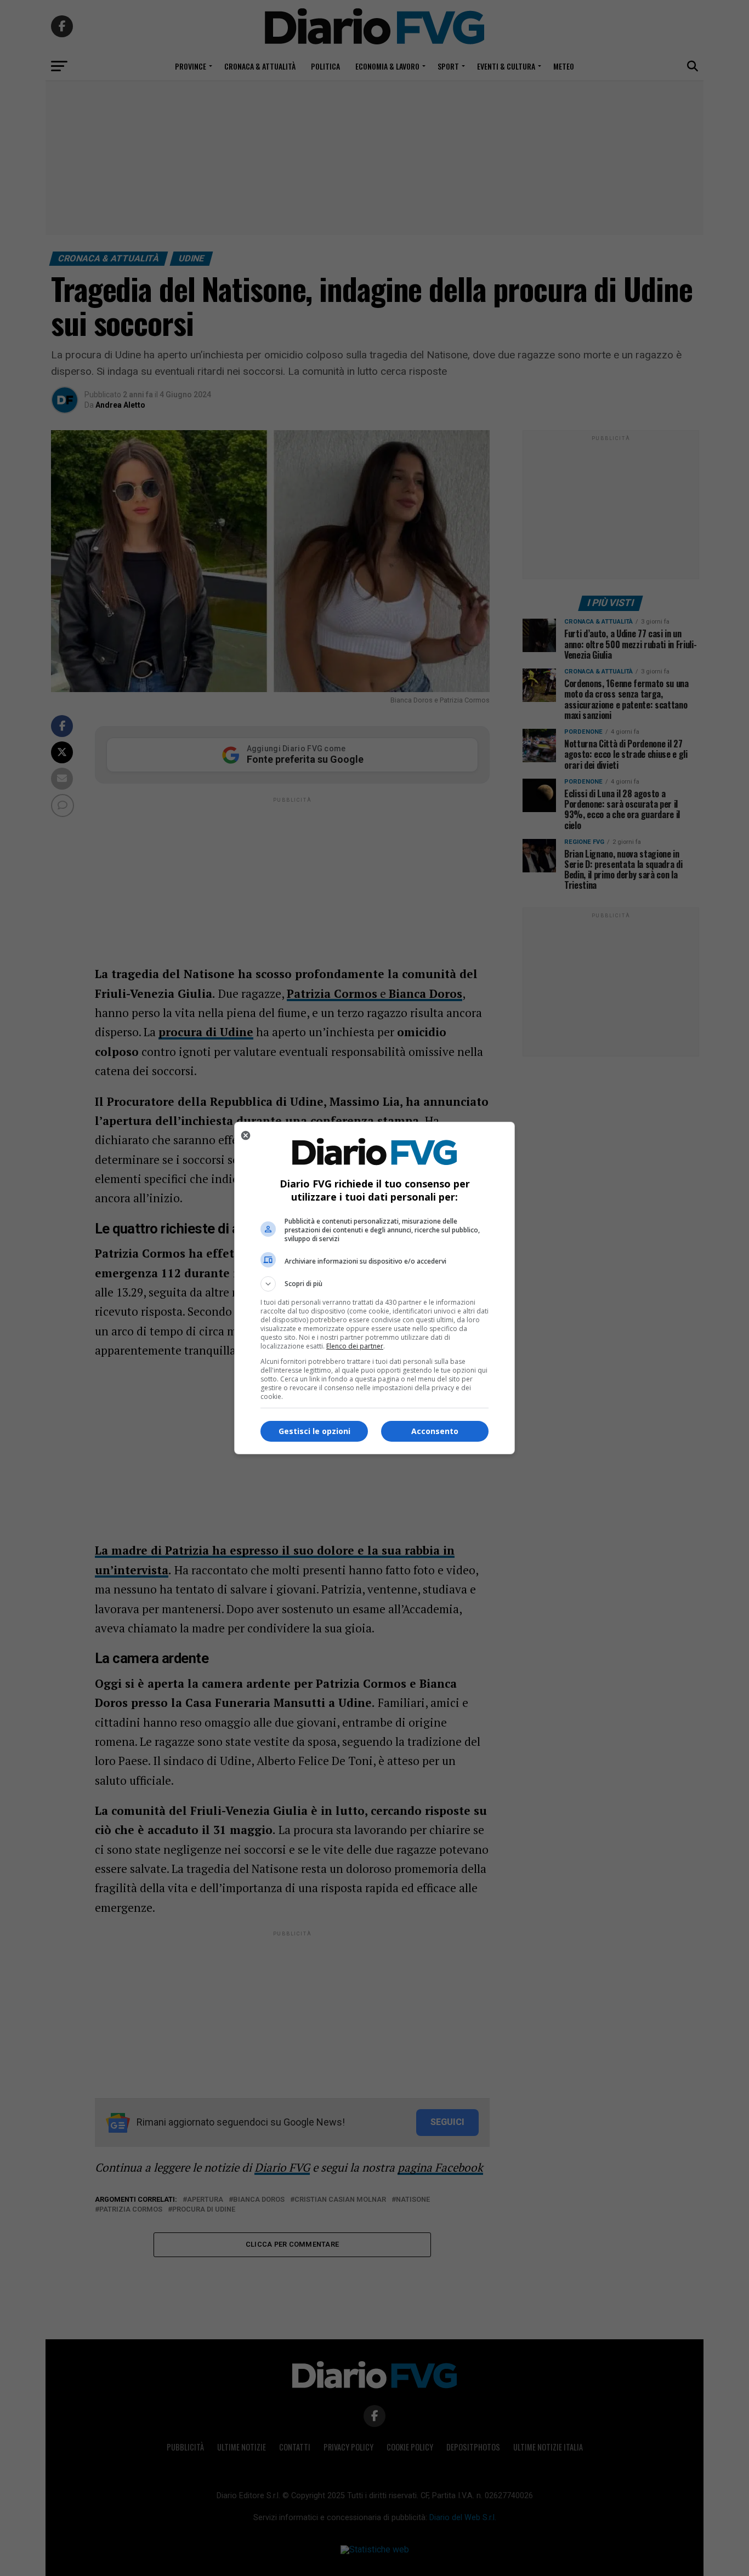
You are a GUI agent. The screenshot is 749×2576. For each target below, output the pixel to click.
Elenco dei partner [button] (355, 1346)
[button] (374, 1284)
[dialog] (374, 1288)
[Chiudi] (246, 1135)
